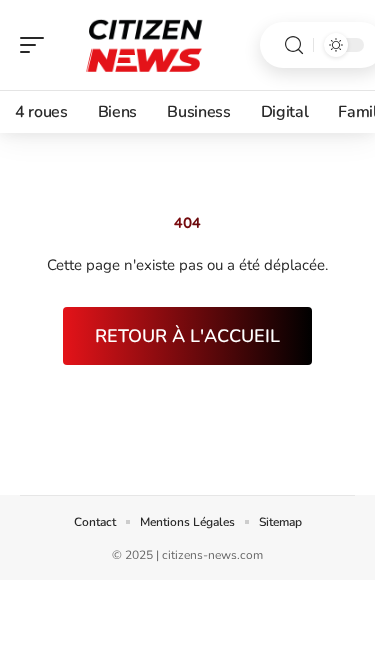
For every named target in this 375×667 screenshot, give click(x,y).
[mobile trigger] (37, 45)
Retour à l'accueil (187, 336)
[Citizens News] (144, 45)
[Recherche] (294, 45)
